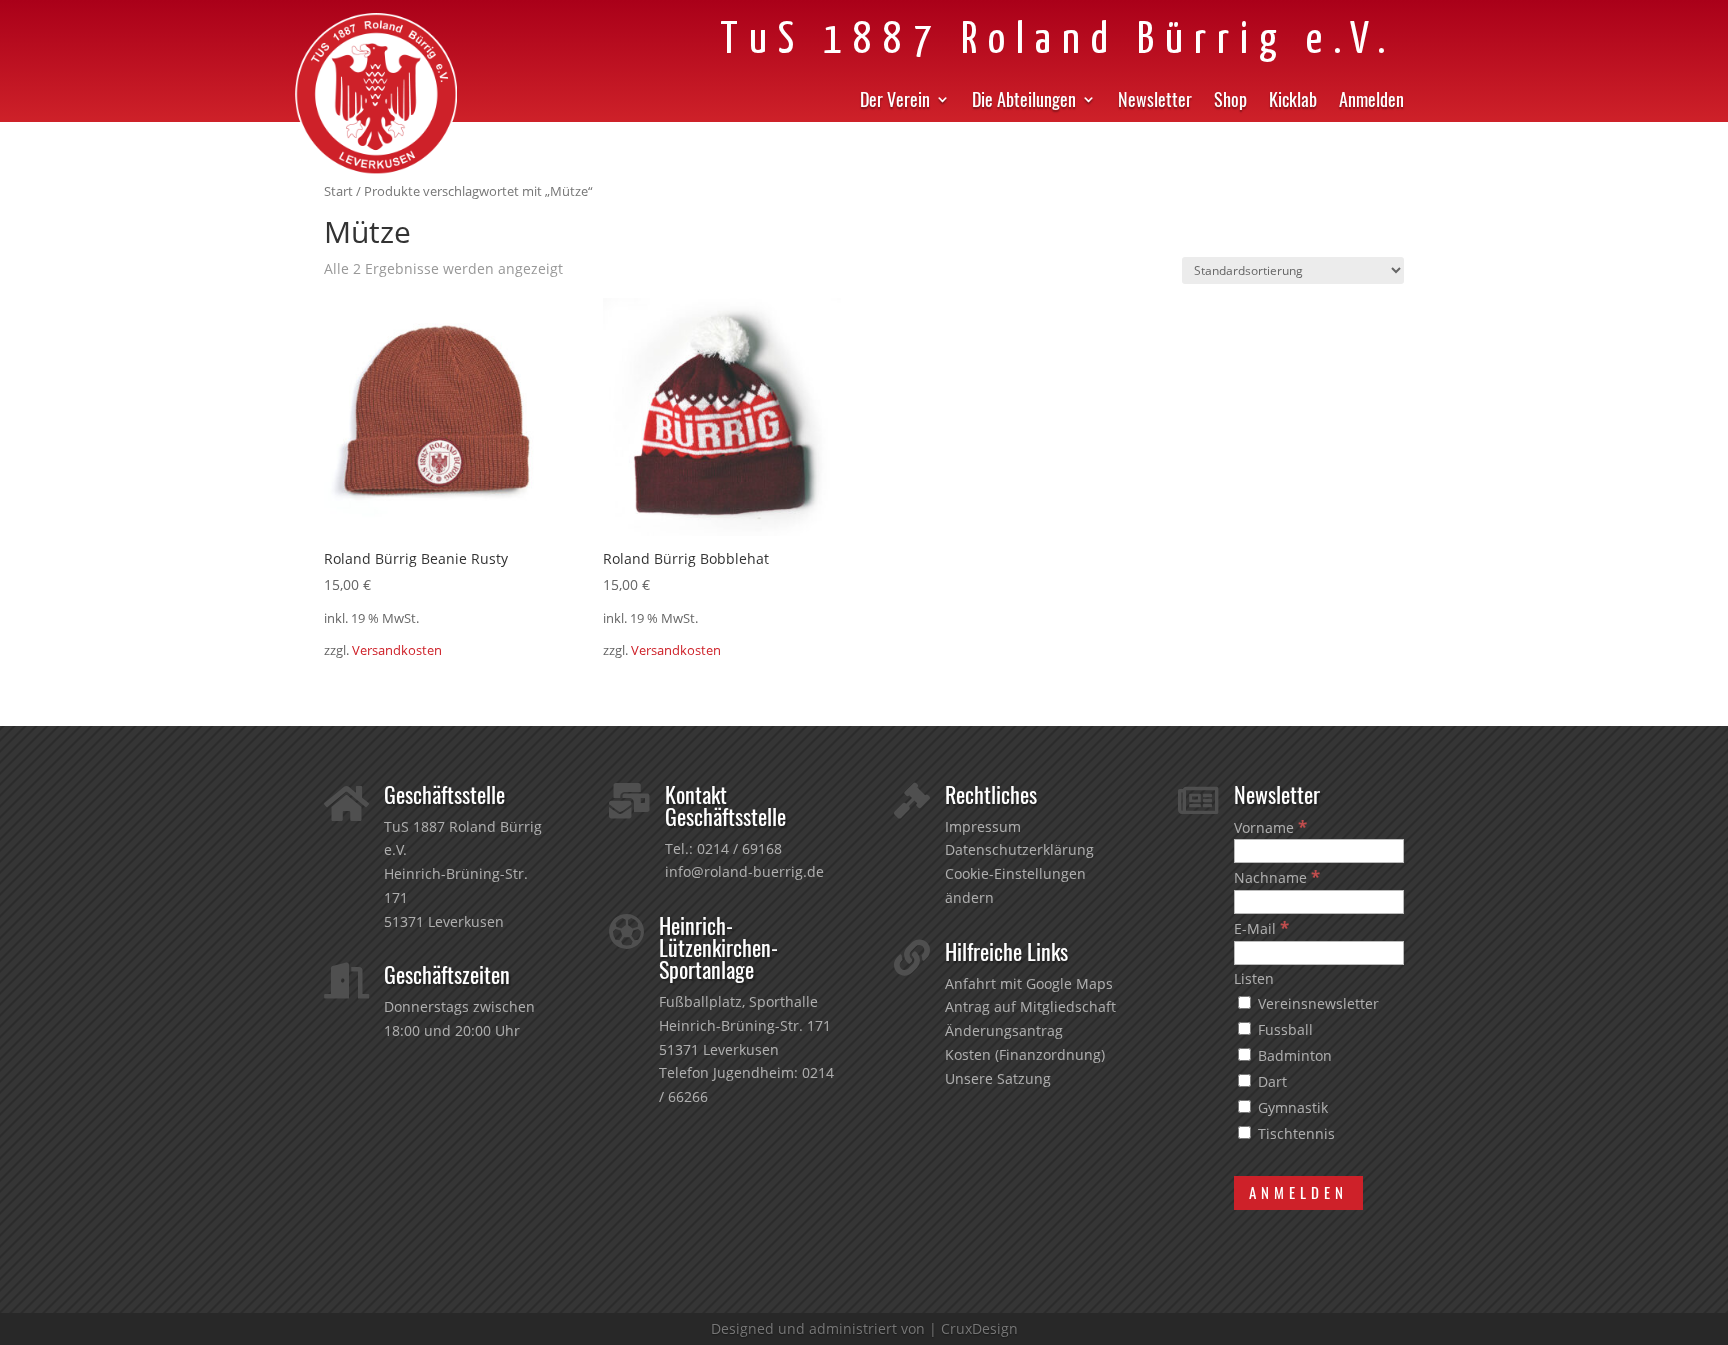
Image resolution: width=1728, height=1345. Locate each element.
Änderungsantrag (1004, 1030)
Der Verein (895, 102)
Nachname (1277, 877)
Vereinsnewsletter (1316, 1003)
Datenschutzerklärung (1019, 849)
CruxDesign (979, 1328)
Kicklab (1293, 102)
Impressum (983, 826)
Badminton (1293, 1055)
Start (338, 191)
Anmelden (1371, 102)
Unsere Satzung (998, 1078)
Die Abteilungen (1024, 102)
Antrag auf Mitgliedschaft (1030, 1006)
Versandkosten (397, 650)
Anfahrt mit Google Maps (1029, 983)
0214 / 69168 (739, 848)
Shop (1230, 102)
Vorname (1270, 827)
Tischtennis (1294, 1133)
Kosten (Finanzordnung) (1025, 1054)
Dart (1270, 1081)
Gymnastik (1291, 1107)
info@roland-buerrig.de (744, 871)
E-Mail (1261, 928)
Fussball (1283, 1029)
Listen (1254, 978)
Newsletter (1155, 102)
